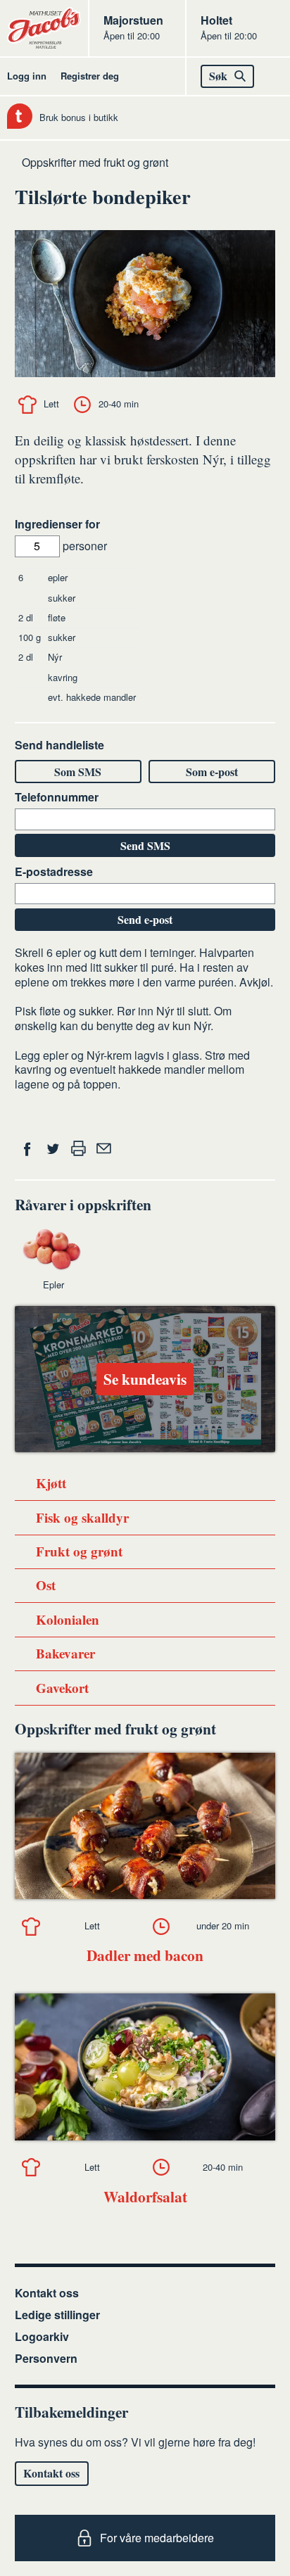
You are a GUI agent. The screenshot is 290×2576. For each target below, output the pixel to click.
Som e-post (212, 772)
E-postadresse (54, 872)
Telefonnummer (57, 798)
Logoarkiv (42, 2336)
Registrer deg (90, 76)
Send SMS (145, 845)
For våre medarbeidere (157, 2538)
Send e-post (145, 919)
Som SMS (78, 772)
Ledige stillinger (57, 2315)
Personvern (46, 2358)
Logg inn (27, 76)
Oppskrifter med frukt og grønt (95, 162)
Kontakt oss (47, 2293)
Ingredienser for (57, 525)
